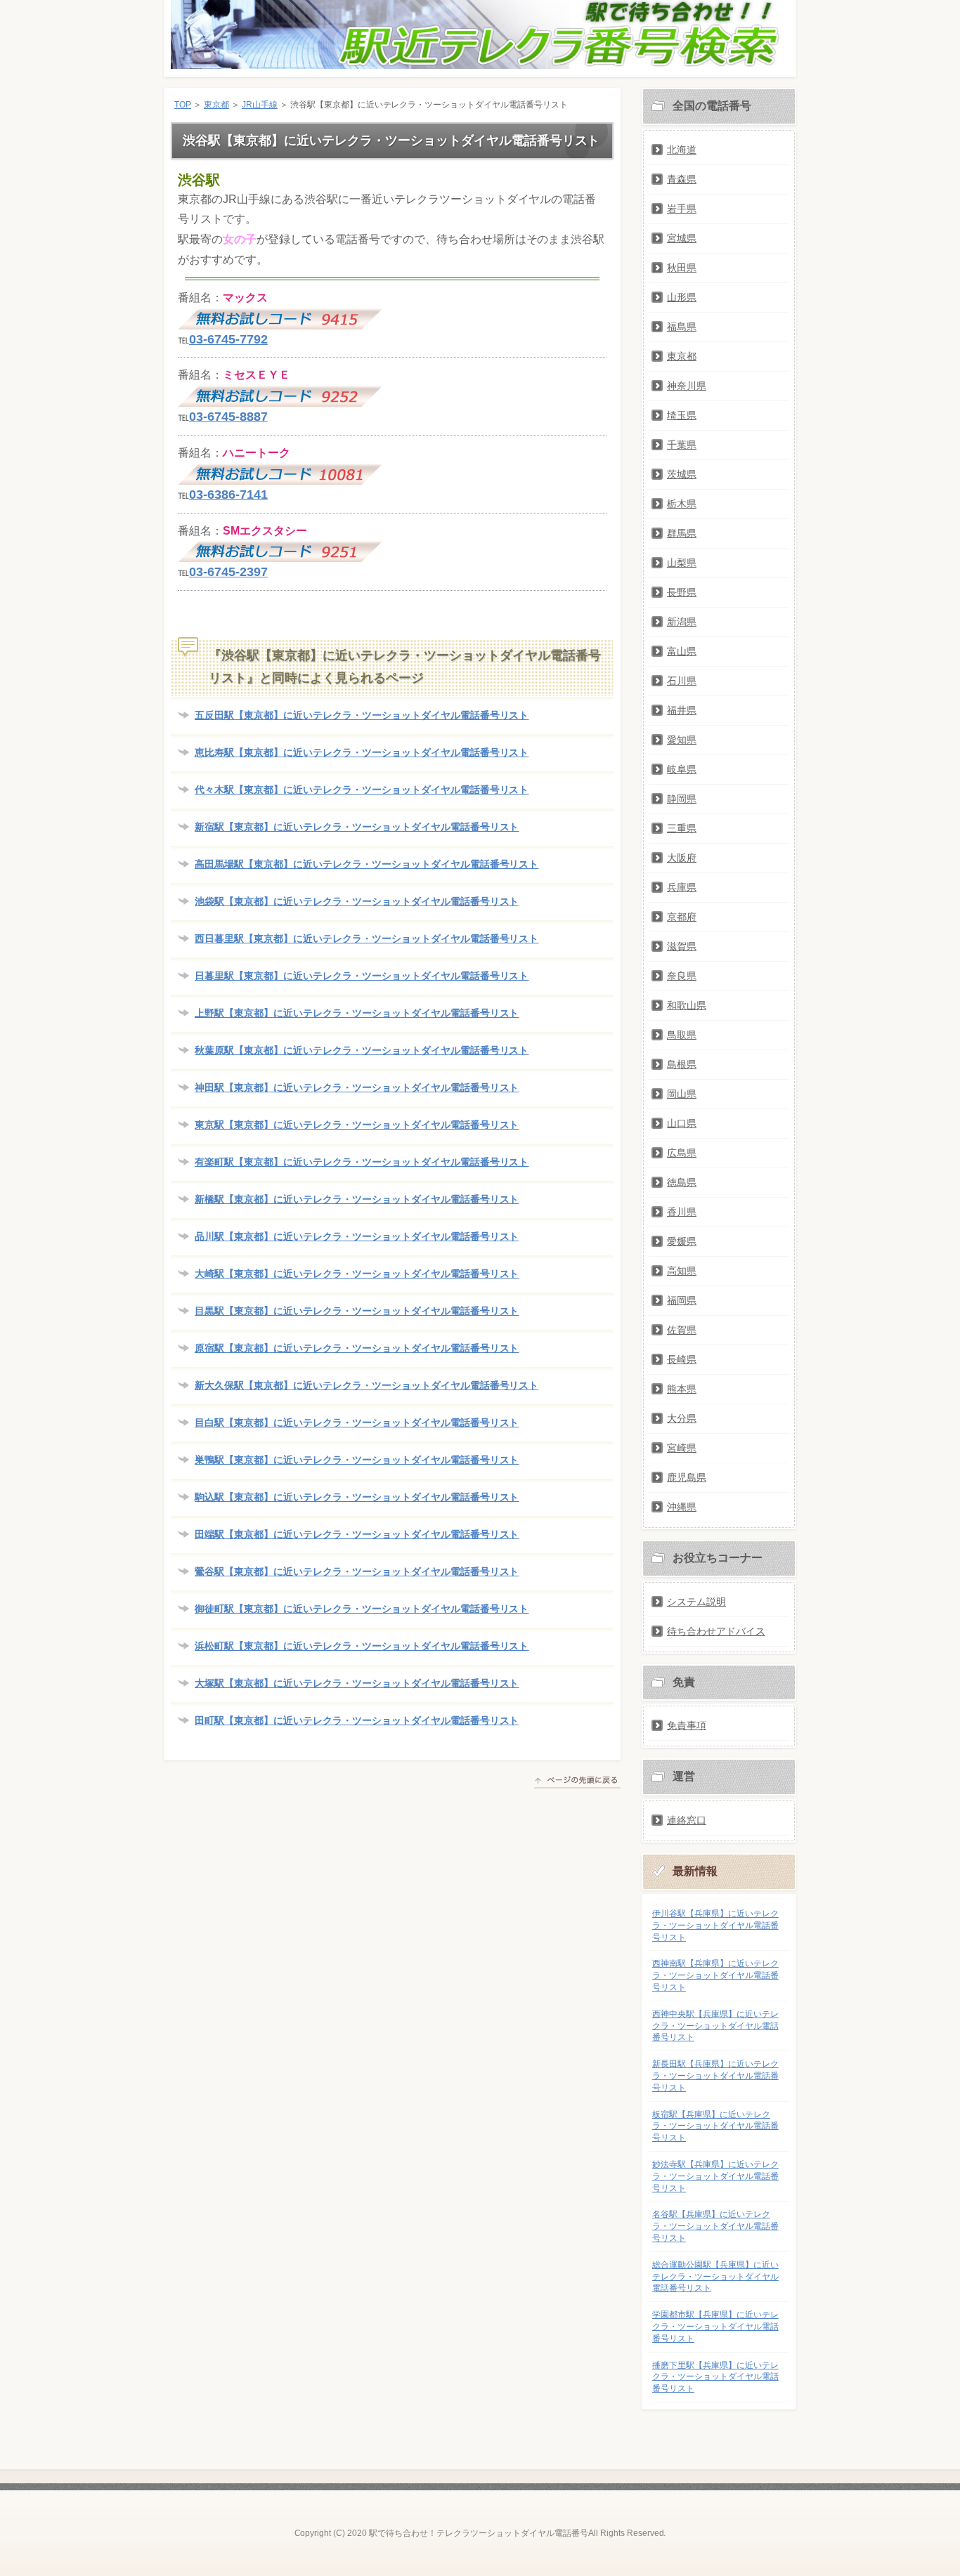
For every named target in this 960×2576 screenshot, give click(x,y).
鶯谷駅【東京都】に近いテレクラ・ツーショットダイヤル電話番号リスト (357, 1571)
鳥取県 (682, 1035)
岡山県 (682, 1094)
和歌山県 (687, 1005)
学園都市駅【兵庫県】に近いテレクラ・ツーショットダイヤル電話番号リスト (715, 2327)
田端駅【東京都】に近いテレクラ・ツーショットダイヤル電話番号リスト (357, 1534)
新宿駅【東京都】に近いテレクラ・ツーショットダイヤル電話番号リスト (357, 827)
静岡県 (682, 799)
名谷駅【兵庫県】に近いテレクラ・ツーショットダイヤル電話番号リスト (715, 2226)
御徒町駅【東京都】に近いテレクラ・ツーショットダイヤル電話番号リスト (362, 1609)
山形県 (682, 297)
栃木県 (682, 504)
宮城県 (682, 238)
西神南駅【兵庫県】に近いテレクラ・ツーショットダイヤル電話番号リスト (715, 1975)
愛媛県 (682, 1241)
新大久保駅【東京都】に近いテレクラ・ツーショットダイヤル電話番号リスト (367, 1385)
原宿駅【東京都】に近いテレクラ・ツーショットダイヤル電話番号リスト (357, 1348)
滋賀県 (682, 946)
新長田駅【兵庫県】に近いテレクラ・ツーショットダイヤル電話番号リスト (715, 2076)
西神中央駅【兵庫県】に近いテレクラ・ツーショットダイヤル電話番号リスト (715, 2026)
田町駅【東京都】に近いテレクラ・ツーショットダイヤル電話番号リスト (357, 1720)
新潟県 (682, 622)
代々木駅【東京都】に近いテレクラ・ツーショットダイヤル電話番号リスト (362, 790)
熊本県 (682, 1389)
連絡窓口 (687, 1820)
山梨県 (682, 563)
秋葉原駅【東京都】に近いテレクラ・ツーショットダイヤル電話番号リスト (362, 1050)
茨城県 (682, 474)
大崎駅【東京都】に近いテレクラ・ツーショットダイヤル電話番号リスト (357, 1274)
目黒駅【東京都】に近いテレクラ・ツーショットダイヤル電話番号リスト (357, 1311)
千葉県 (682, 445)
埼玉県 (682, 415)
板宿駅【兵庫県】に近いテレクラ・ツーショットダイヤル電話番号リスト (715, 2126)
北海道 (682, 150)
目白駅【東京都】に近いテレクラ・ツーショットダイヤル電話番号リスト (357, 1423)
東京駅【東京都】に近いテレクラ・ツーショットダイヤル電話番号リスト (357, 1125)
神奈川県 (687, 386)
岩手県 (682, 209)
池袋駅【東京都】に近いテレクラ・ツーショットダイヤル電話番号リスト (357, 901)
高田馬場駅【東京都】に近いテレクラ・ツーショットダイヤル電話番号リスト (367, 864)
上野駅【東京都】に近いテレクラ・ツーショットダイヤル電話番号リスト (357, 1013)
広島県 (682, 1153)
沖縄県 (682, 1507)
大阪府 (682, 858)
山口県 (682, 1123)
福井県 (682, 710)
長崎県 (682, 1359)
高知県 (682, 1271)
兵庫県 (682, 887)
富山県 (682, 651)
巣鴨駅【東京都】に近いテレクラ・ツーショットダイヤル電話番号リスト (357, 1460)
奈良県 (682, 976)
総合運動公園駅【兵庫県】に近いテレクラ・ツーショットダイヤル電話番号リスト (715, 2277)
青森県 (682, 179)
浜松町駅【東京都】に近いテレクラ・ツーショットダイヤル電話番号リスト (362, 1646)
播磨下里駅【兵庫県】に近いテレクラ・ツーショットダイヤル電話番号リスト (715, 2377)
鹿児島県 (687, 1477)
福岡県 (682, 1300)
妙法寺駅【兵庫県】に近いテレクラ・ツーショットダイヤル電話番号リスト (715, 2176)
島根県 (682, 1064)
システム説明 (696, 1602)
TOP (183, 105)
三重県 (682, 828)
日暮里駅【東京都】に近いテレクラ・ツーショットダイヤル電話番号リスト (362, 976)
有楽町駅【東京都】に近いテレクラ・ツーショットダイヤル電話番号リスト (362, 1162)
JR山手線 (260, 105)
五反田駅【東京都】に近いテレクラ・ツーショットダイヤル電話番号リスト (362, 715)
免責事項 (687, 1725)
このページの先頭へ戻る (577, 1782)
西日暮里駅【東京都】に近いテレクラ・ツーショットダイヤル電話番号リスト (367, 939)
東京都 (216, 105)
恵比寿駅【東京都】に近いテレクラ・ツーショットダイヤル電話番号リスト (362, 752)
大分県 (682, 1418)
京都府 (682, 917)
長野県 (682, 592)
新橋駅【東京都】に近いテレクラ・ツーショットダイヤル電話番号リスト (357, 1199)
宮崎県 (682, 1448)
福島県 (682, 327)
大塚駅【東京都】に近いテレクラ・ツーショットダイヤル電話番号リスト (357, 1683)
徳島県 (682, 1182)
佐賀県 (682, 1330)
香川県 (682, 1212)
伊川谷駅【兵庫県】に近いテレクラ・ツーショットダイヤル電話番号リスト (715, 1926)
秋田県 (682, 268)
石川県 (682, 681)
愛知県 (682, 740)
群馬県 (682, 533)
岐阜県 (682, 769)
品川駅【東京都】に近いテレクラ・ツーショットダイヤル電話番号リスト (357, 1236)
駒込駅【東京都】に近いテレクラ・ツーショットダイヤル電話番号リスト (357, 1497)
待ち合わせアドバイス (716, 1631)
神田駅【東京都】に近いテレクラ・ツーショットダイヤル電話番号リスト (357, 1087)
